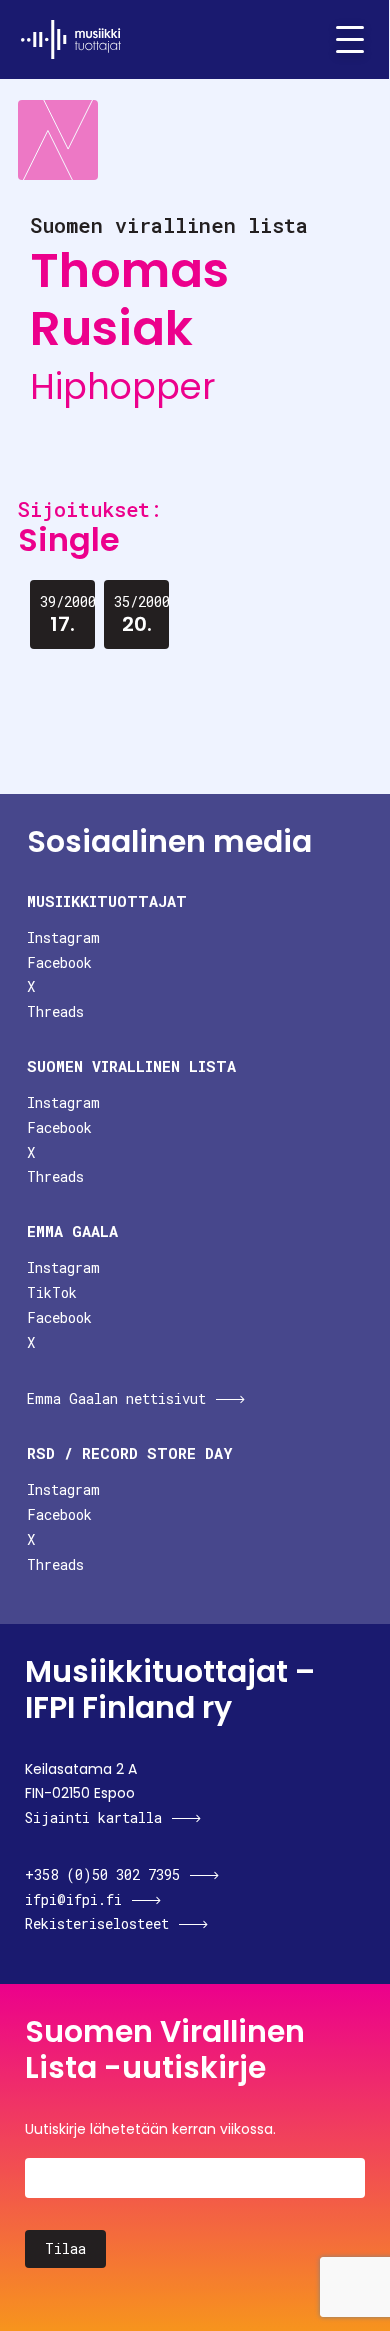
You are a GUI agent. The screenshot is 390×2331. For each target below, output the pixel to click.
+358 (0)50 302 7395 (102, 1874)
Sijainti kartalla (93, 1817)
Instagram (63, 937)
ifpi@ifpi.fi (73, 1899)
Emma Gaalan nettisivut (116, 1398)
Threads (55, 1011)
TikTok (52, 1292)
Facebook (59, 962)
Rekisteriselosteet (97, 1923)
